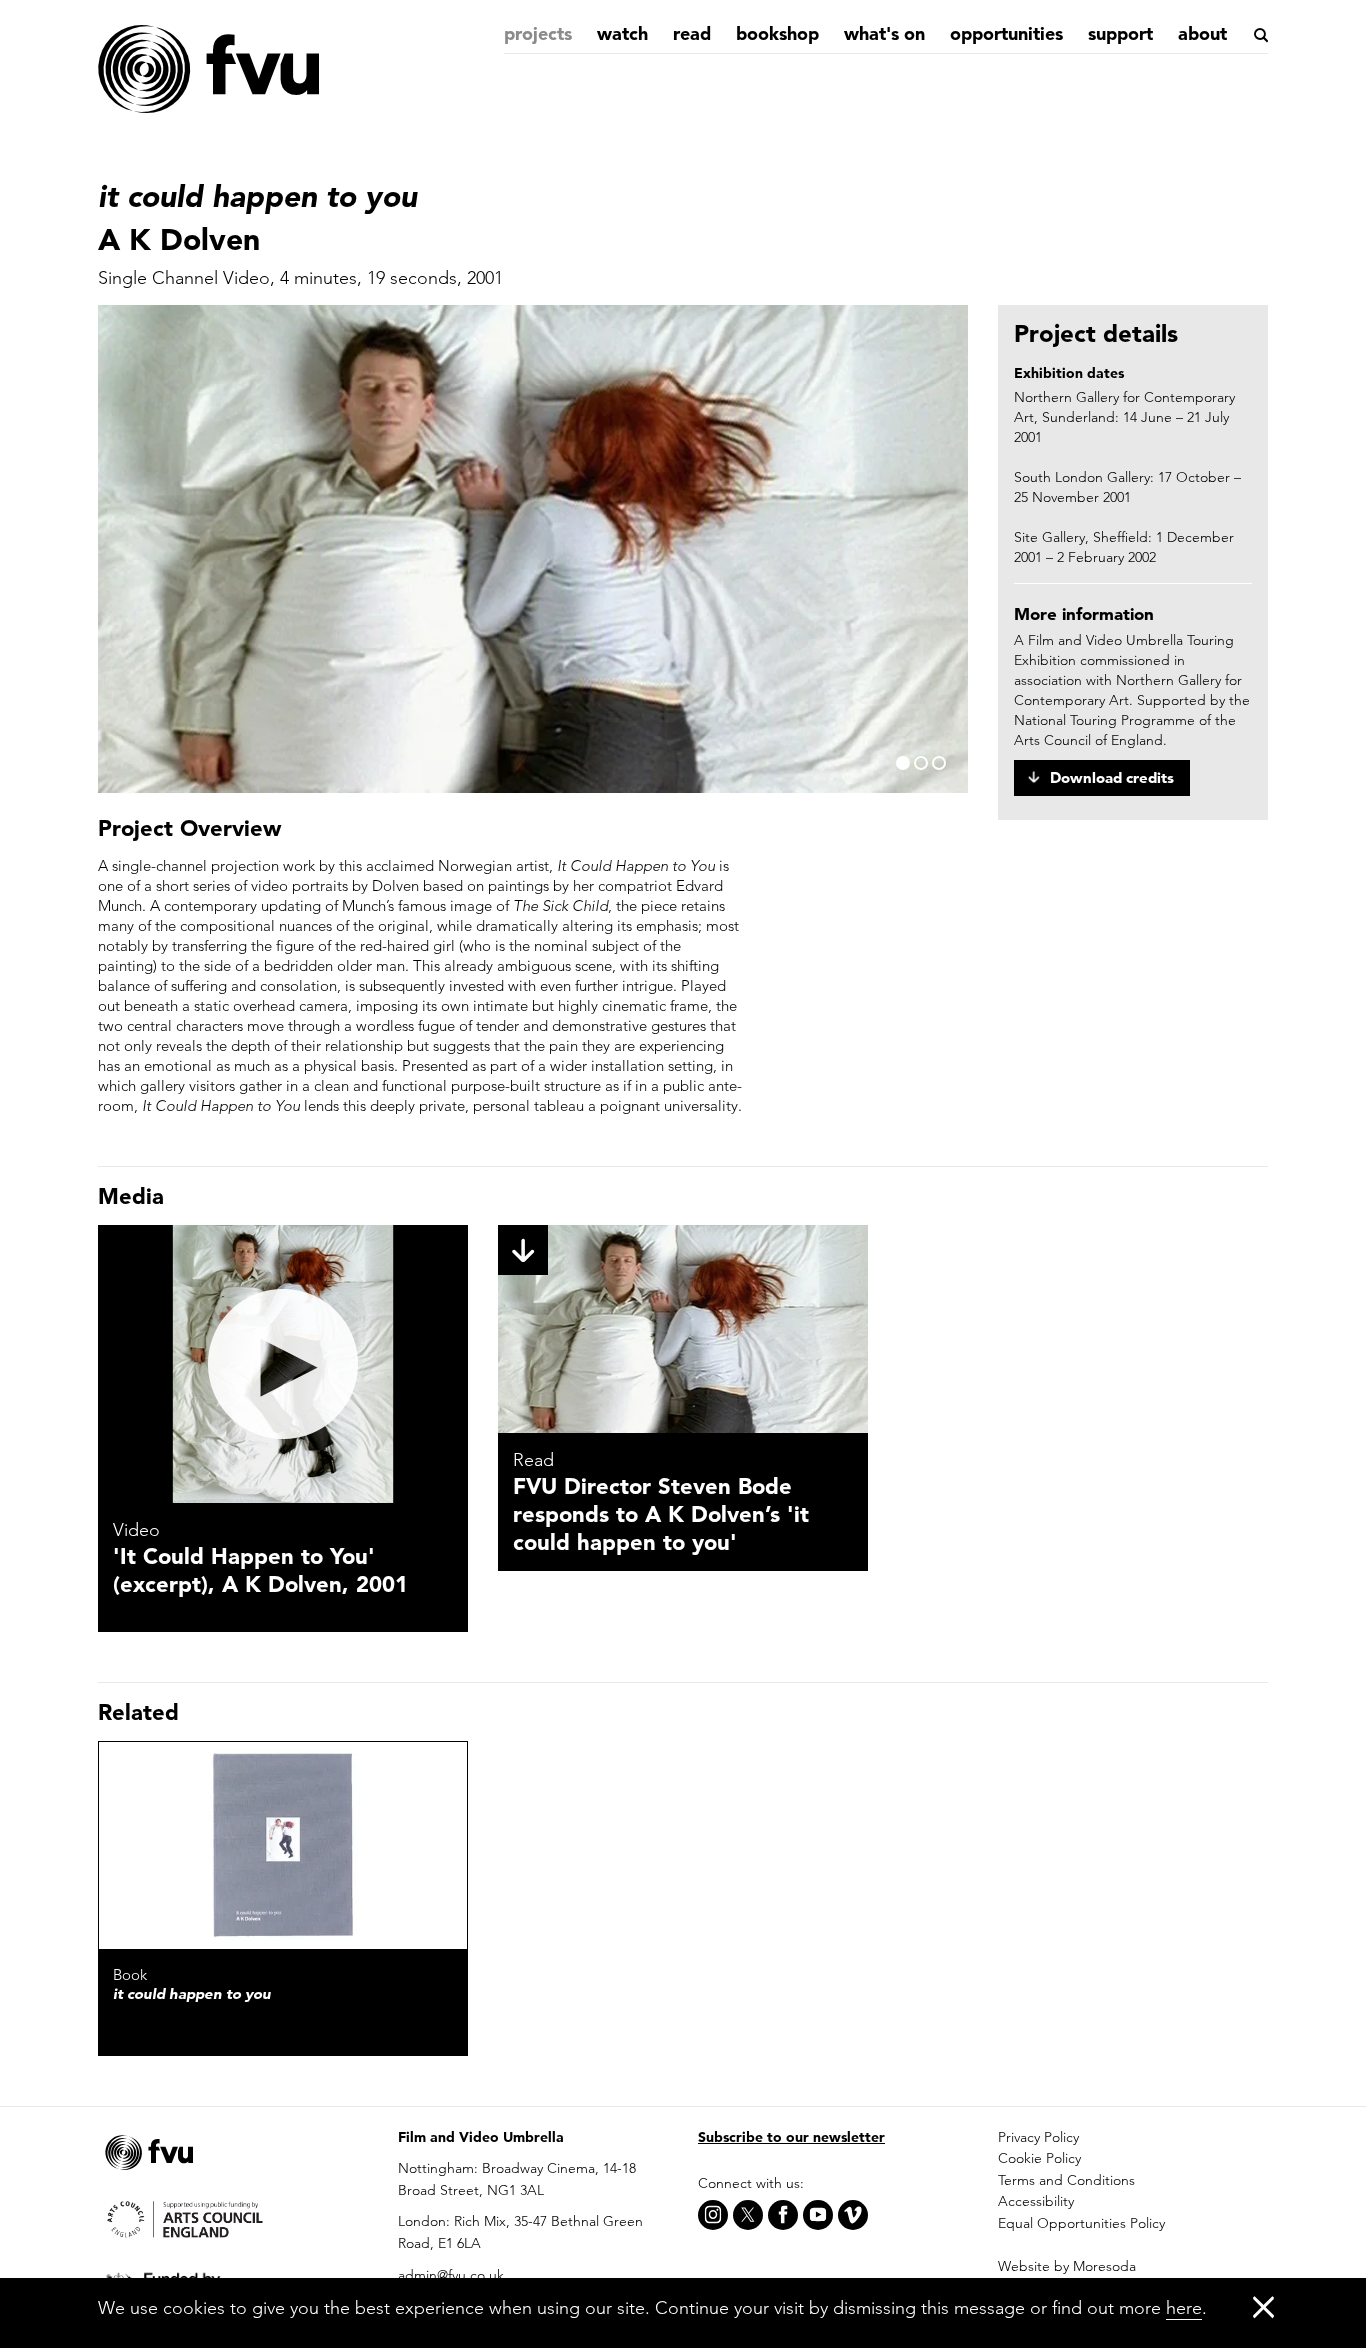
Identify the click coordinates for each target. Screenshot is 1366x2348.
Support (1120, 33)
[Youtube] (818, 2215)
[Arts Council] (233, 2217)
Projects (538, 33)
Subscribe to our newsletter (791, 2137)
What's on (884, 33)
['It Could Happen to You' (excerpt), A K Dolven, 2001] (283, 1364)
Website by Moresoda (1067, 2266)
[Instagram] (713, 2215)
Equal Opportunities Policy (1081, 2223)
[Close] (1263, 2306)
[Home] (208, 70)
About (1202, 33)
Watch (622, 33)
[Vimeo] (853, 2215)
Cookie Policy (1039, 2158)
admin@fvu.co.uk (451, 2275)
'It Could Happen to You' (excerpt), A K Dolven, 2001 (260, 1570)
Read (692, 33)
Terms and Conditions (1066, 2180)
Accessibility (1036, 2201)
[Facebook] (783, 2215)
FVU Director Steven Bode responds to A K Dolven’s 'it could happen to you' (661, 1514)
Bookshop (777, 33)
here (1184, 2307)
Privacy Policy (1038, 2137)
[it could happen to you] (283, 1845)
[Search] (1259, 35)
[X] (748, 2215)
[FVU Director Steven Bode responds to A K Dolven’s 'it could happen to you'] (683, 1329)
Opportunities (1006, 33)
